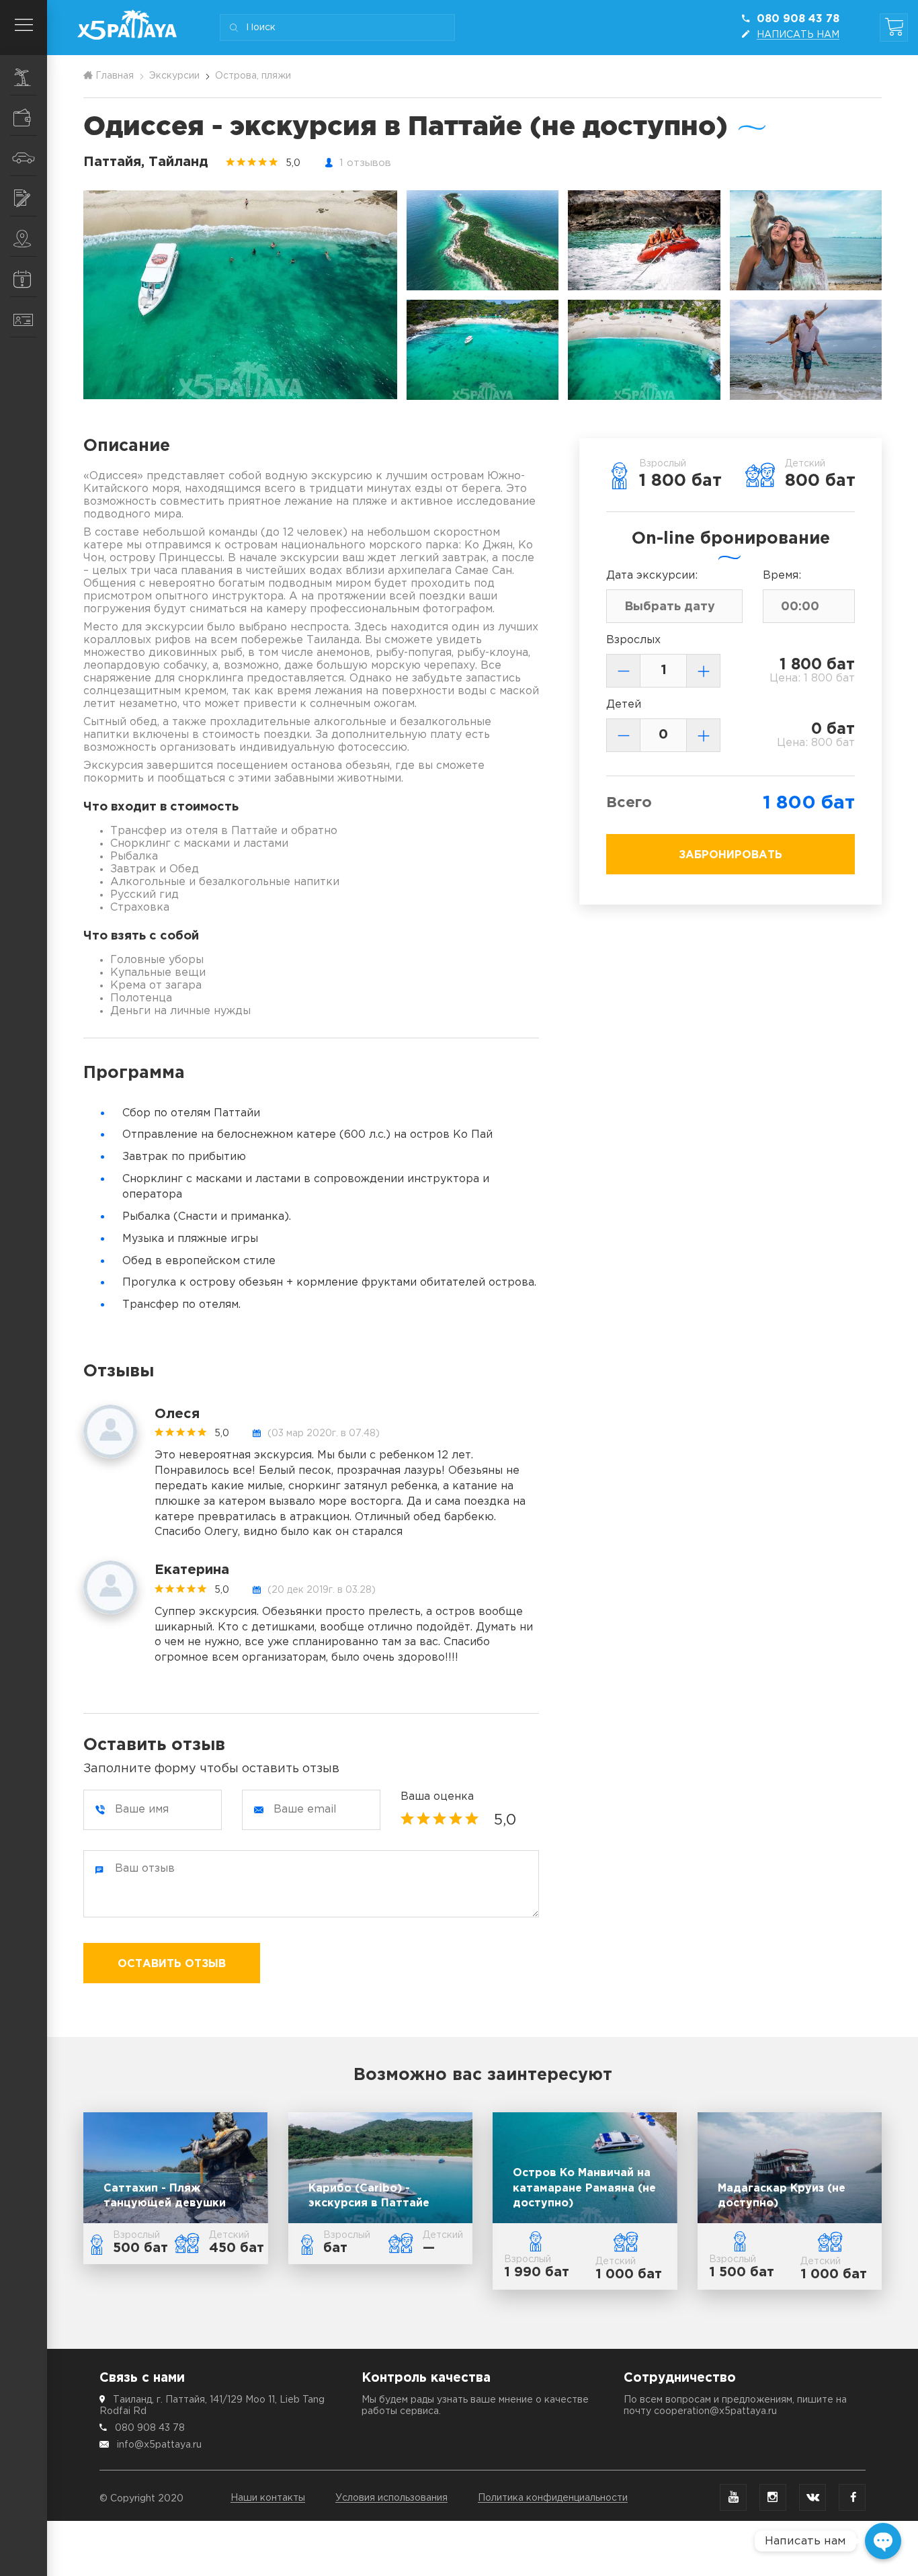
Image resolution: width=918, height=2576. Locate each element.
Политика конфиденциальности (553, 2498)
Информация (24, 277)
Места (24, 237)
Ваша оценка (437, 1797)
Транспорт (24, 156)
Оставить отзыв (172, 1964)
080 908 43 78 (150, 2428)
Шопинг (24, 116)
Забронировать (731, 855)
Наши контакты (268, 2498)
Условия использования (391, 2498)
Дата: (652, 576)
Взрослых (633, 640)
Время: (782, 576)
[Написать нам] (883, 2541)
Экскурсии (24, 75)
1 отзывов (365, 163)
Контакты (24, 317)
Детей (624, 705)
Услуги (24, 196)
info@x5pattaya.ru (159, 2445)
